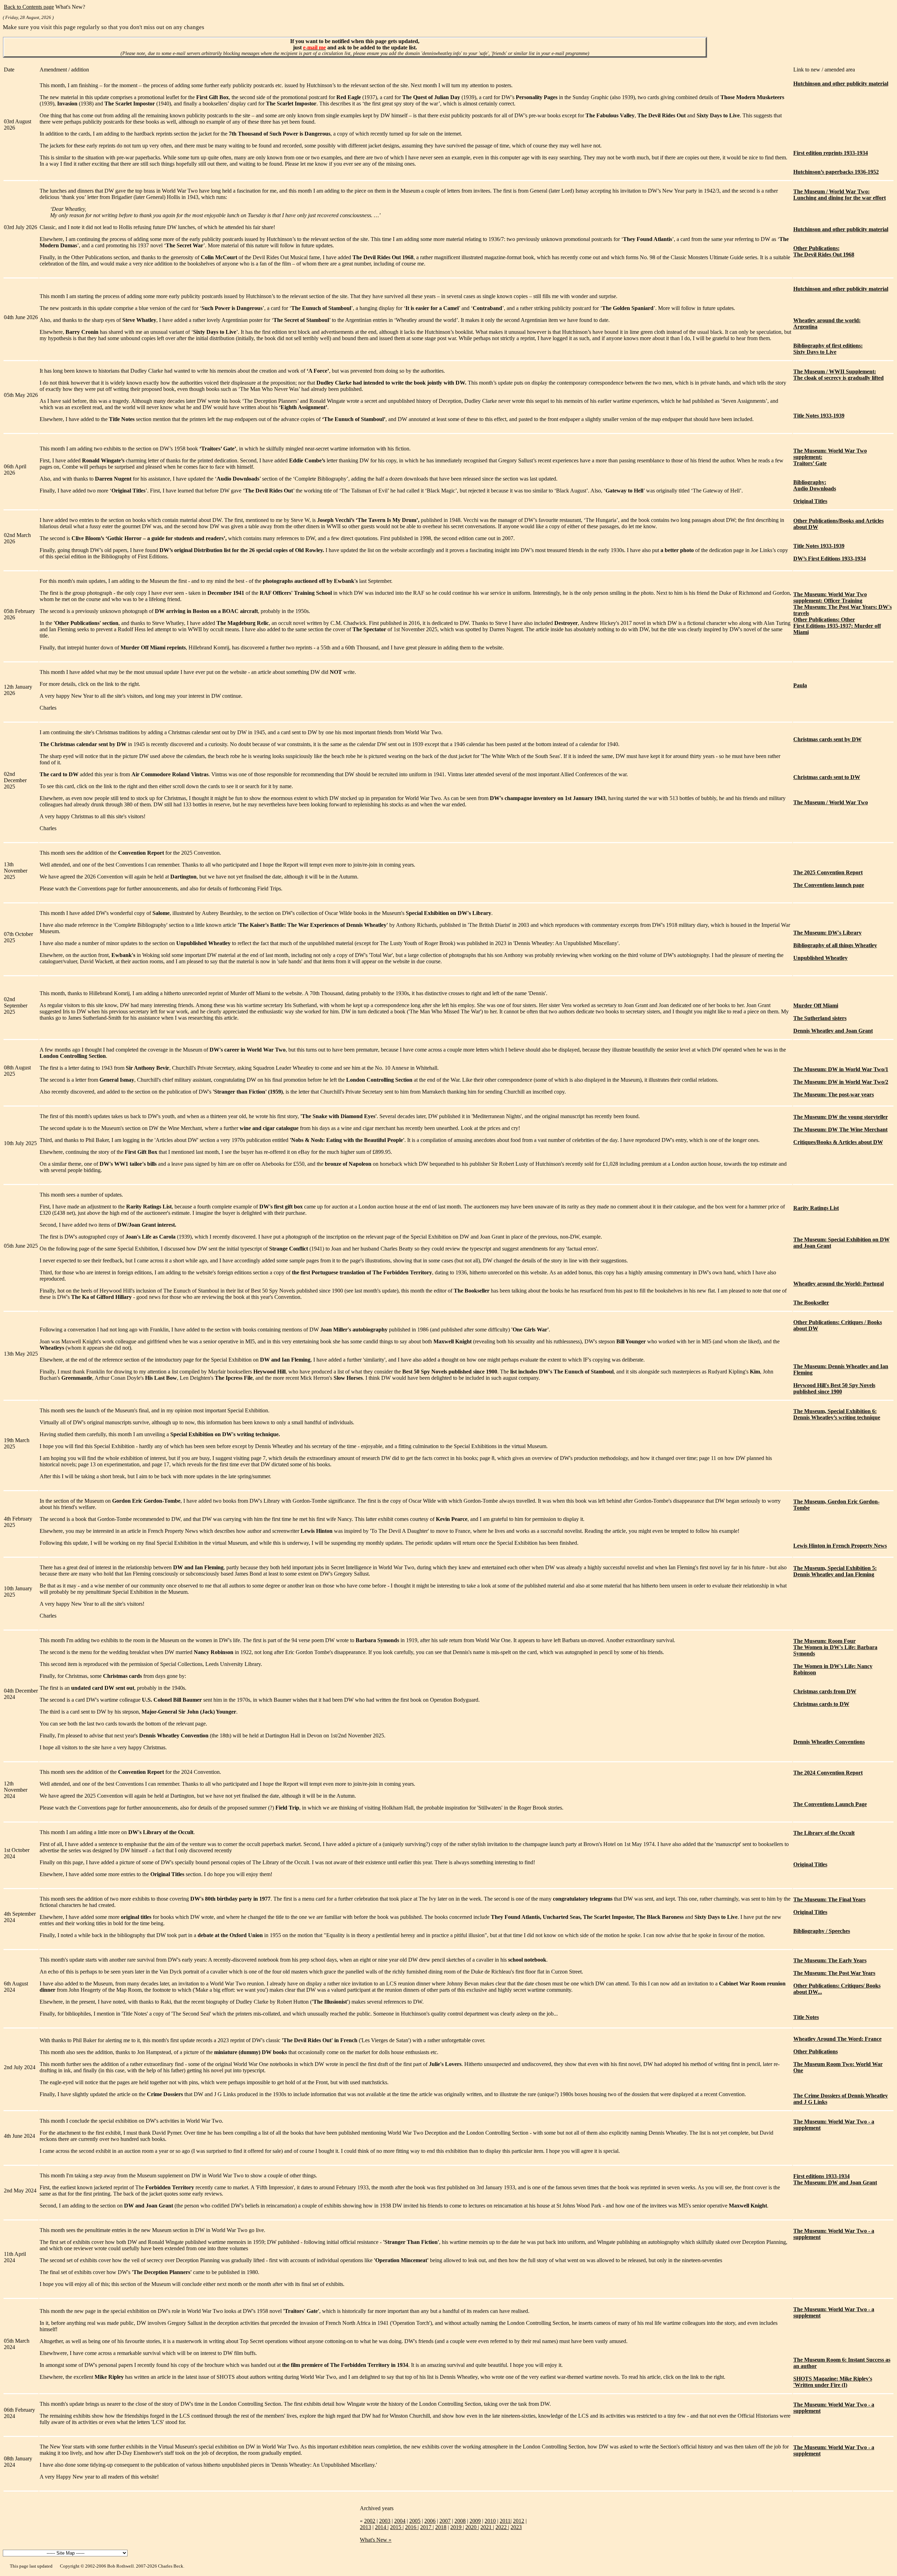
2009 (475, 2521)
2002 (370, 2521)
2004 (400, 2521)
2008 (460, 2521)
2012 (519, 2521)
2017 (426, 2527)
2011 (505, 2521)
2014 (381, 2527)
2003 (385, 2521)
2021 (487, 2527)
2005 (415, 2521)
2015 (396, 2527)
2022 (502, 2527)
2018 (441, 2527)
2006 (430, 2521)
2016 (411, 2527)
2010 (490, 2521)
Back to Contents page (29, 7)
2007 (445, 2521)
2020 (472, 2527)
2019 (457, 2527)
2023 (516, 2527)
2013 (365, 2527)
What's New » (376, 2540)
